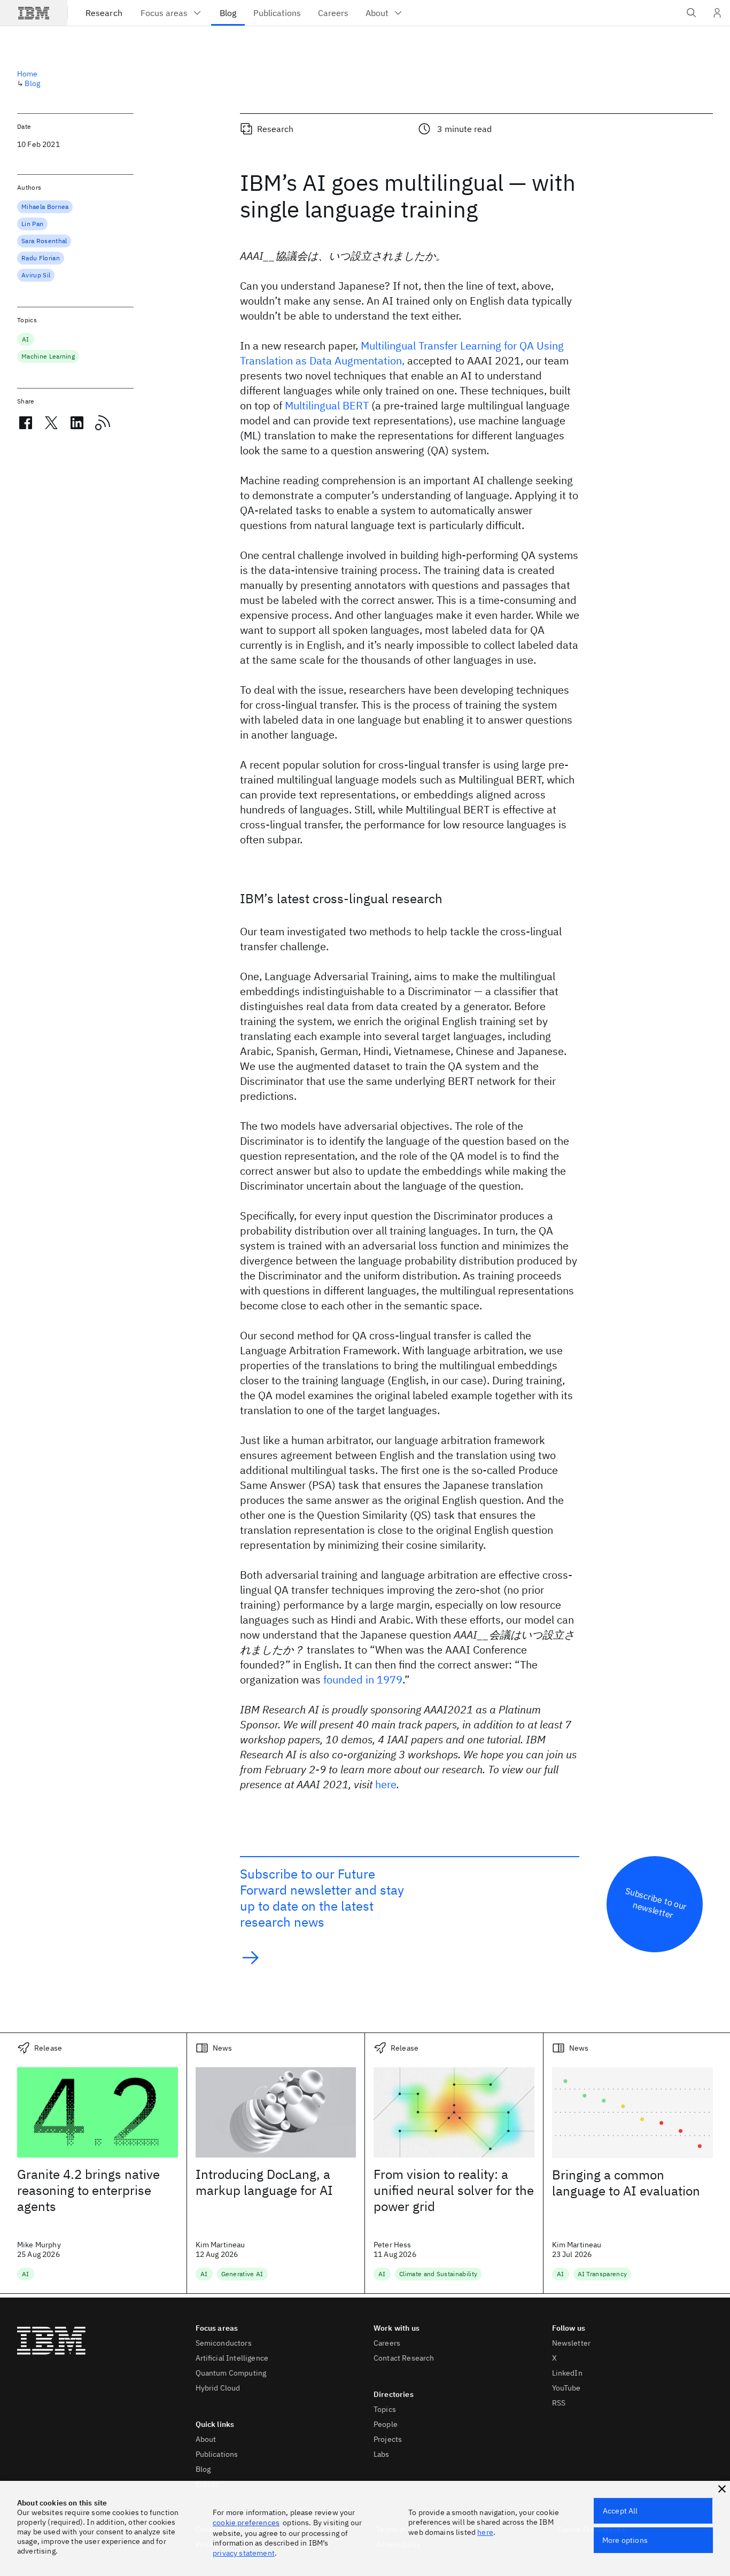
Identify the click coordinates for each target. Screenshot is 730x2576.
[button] (722, 2489)
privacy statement (244, 2553)
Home (28, 74)
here (386, 1784)
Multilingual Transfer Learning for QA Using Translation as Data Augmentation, (402, 353)
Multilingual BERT (327, 405)
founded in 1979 (363, 1679)
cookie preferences (246, 2523)
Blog (32, 83)
